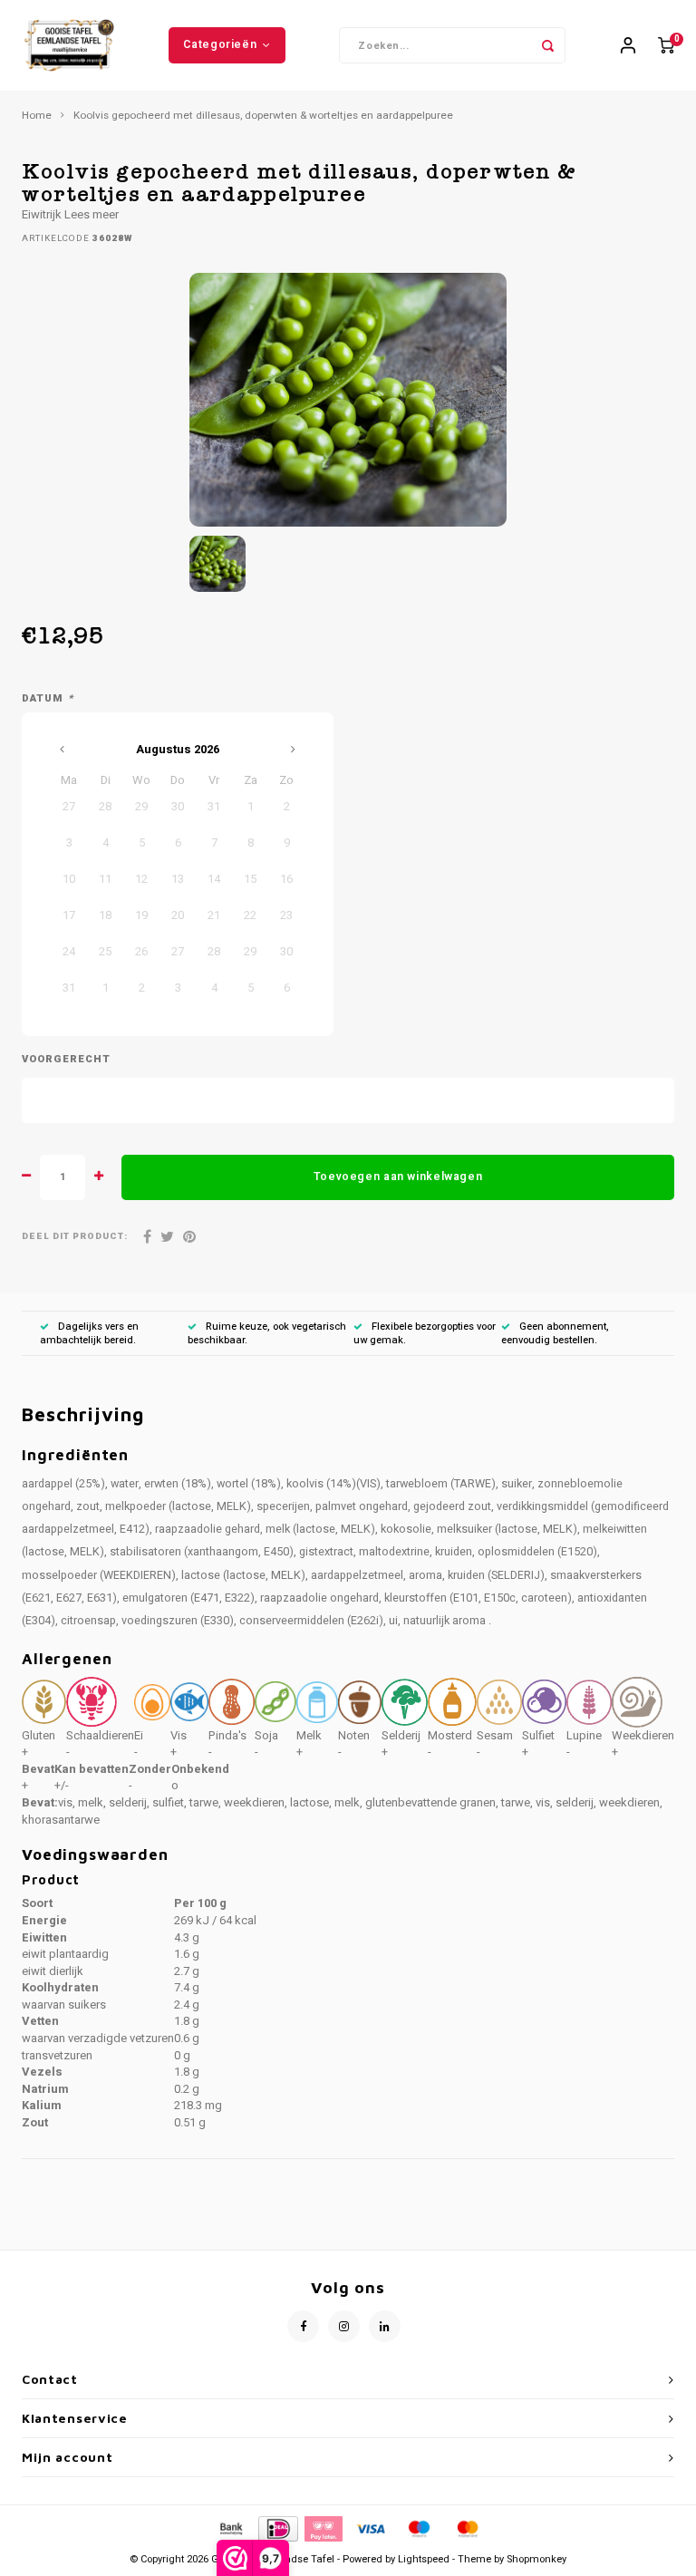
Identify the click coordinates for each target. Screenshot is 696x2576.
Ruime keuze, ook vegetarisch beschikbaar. (267, 1334)
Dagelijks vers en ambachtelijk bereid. (89, 1334)
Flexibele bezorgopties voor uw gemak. (425, 1334)
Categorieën (220, 44)
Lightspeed (424, 2559)
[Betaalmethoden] (230, 2528)
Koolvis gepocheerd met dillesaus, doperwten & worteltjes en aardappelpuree (263, 116)
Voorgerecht (66, 1060)
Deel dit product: (75, 1237)
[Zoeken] (547, 45)
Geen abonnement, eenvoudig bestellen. (555, 1334)
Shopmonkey (536, 2559)
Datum (48, 699)
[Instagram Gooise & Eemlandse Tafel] (344, 2326)
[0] (666, 46)
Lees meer (92, 214)
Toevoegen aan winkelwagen (398, 1177)
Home (37, 116)
